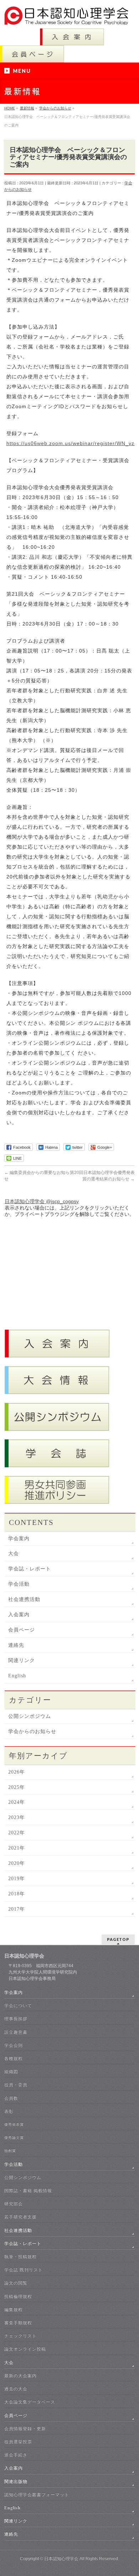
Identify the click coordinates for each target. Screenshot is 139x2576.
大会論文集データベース (30, 2402)
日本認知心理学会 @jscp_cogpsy (42, 1201)
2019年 (17, 1879)
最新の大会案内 (20, 2376)
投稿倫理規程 (18, 2296)
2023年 (17, 1817)
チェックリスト (20, 2336)
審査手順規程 (18, 2323)
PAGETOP (118, 1939)
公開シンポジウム (30, 1716)
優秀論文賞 (14, 2137)
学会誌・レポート (30, 1569)
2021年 (17, 1848)
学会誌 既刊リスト (24, 2270)
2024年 (17, 1802)
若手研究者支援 (20, 2217)
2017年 (17, 1909)
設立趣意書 (16, 2032)
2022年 (17, 1833)
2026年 (17, 1772)
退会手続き (16, 2455)
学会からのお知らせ (32, 1731)
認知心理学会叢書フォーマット (37, 2495)
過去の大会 (16, 2389)
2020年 (17, 1863)
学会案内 (19, 1539)
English (17, 1676)
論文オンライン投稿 (25, 2349)
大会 (14, 1554)
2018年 (17, 1894)
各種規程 (14, 2058)
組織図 (11, 2072)
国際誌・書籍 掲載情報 (28, 2191)
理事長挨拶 (16, 2019)
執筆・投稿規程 (20, 2257)
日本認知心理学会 (61, 2559)
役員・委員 (16, 2085)
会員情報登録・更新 (25, 2429)
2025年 (17, 1787)
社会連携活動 (24, 1599)
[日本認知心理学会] (70, 17)
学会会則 (14, 2045)
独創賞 (10, 2151)
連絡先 (16, 1645)
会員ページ (22, 1630)
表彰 (9, 2111)
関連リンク (22, 1660)
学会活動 (19, 1584)
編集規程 (14, 2310)
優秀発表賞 (14, 2124)
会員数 (11, 2098)
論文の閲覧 (16, 2283)
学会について (18, 2006)
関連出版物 (16, 2482)
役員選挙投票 (18, 2442)
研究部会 (14, 2204)
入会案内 (19, 1615)
